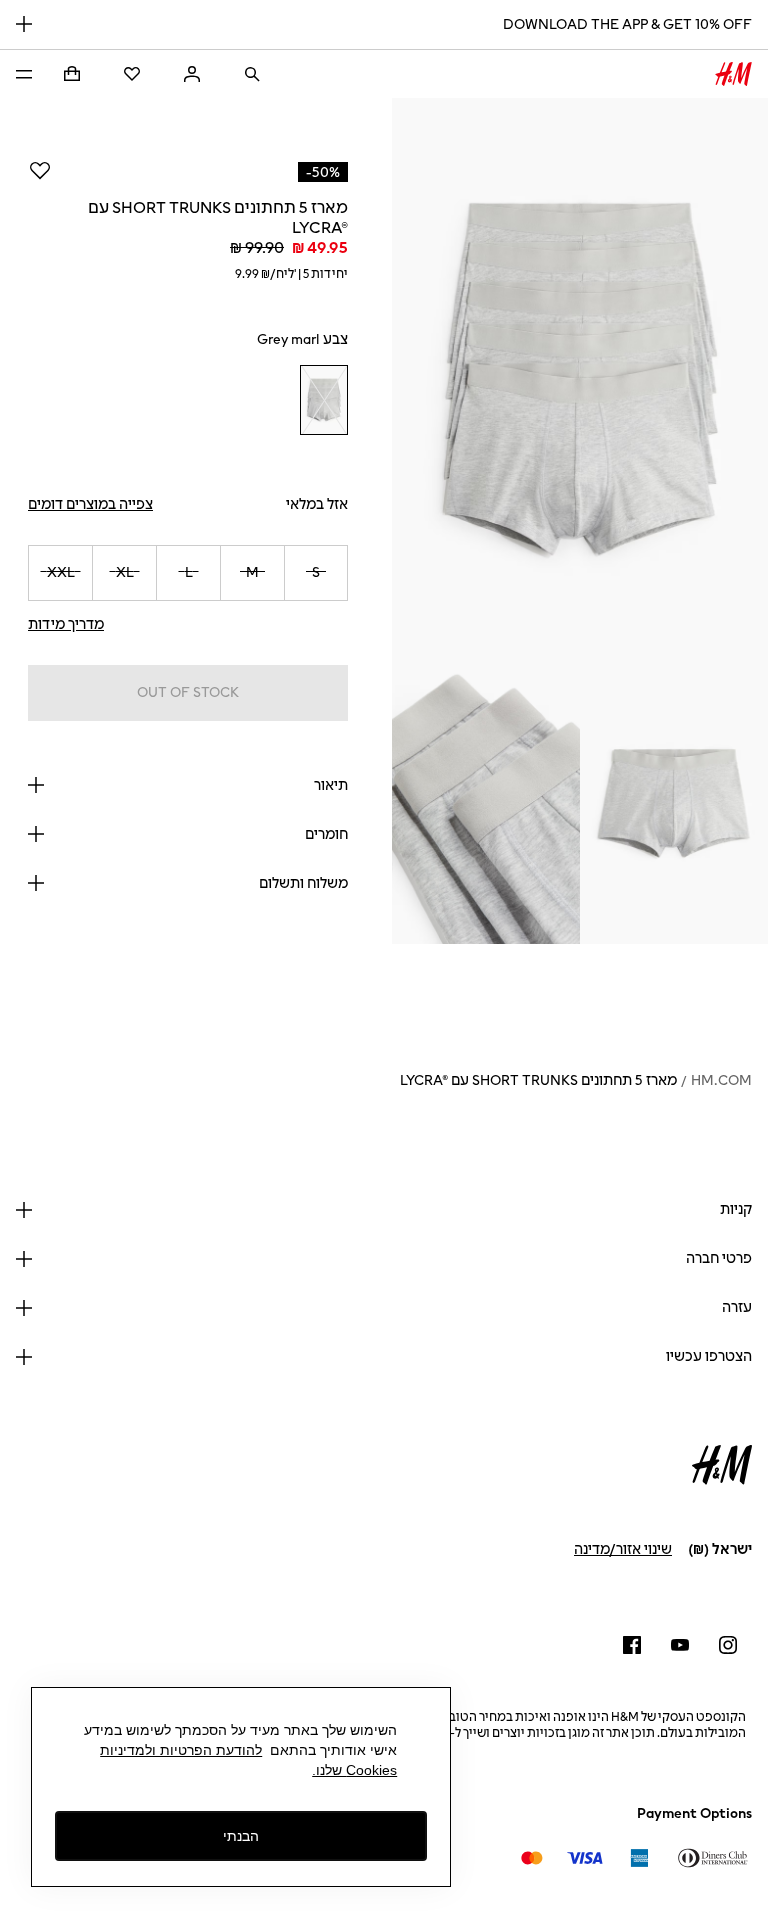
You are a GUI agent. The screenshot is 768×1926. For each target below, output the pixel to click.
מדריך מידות (66, 624)
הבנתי (241, 1836)
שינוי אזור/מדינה (623, 1549)
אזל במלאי (317, 504)
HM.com (721, 1080)
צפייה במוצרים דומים (90, 504)
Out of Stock (188, 692)
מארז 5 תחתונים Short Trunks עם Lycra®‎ (538, 1080)
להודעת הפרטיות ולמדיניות (181, 1750)
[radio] (324, 400)
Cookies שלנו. (354, 1770)
